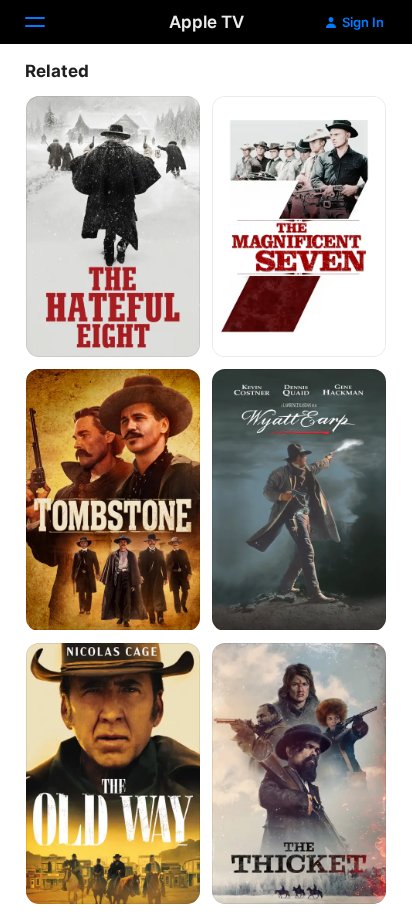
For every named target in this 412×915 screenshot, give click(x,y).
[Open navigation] (47, 22)
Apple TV (206, 22)
